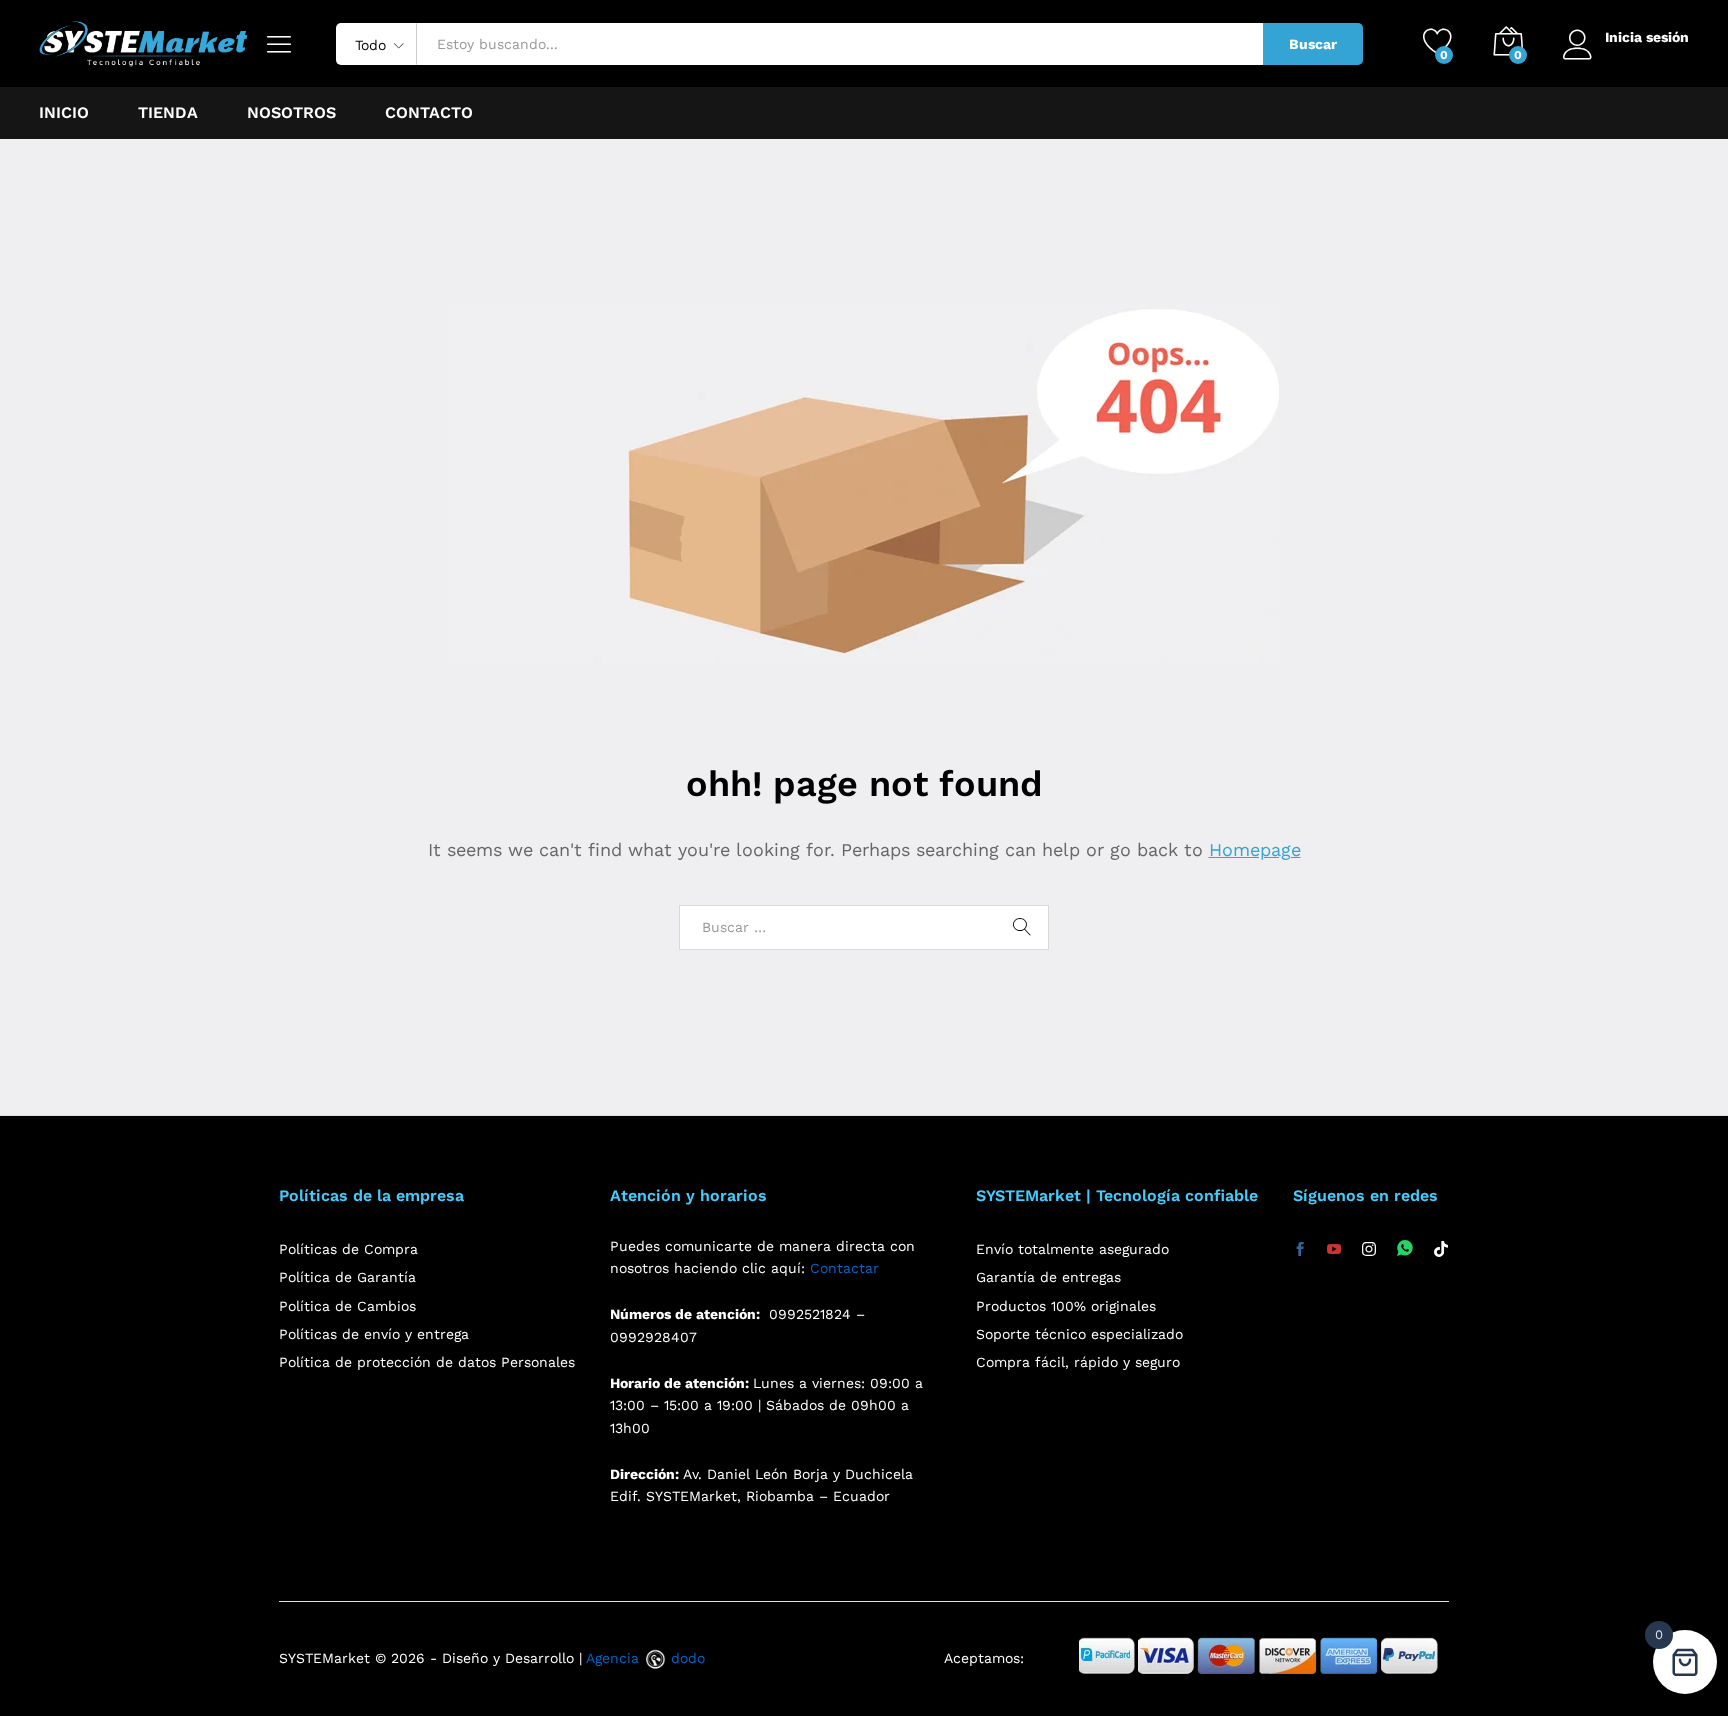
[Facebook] (1300, 1250)
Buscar (1313, 44)
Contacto (429, 113)
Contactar (844, 1268)
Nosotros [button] (291, 113)
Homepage (1255, 849)
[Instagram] (1369, 1250)
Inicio (64, 113)
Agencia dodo (645, 1658)
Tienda (168, 113)
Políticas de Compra (348, 1249)
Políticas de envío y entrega (374, 1334)
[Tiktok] (1441, 1250)
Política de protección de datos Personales (427, 1362)
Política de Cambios (347, 1306)
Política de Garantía (347, 1277)
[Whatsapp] (1405, 1249)
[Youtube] (1334, 1250)
